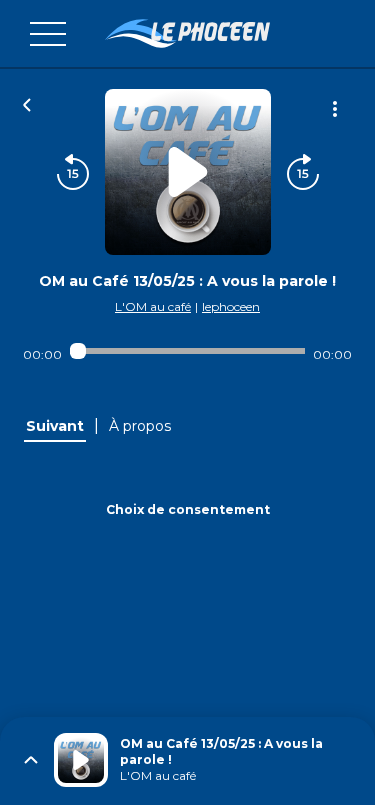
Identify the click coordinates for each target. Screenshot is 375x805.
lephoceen (231, 306)
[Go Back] (27, 103)
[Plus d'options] (335, 109)
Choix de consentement (188, 509)
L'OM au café (153, 306)
